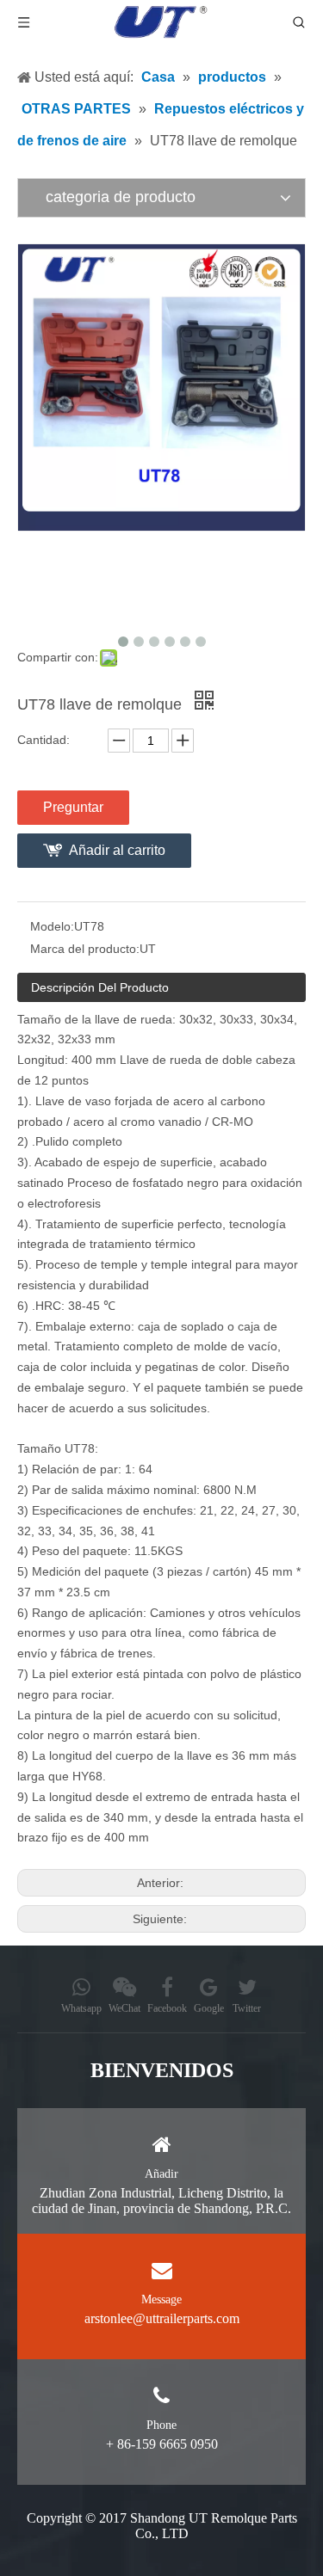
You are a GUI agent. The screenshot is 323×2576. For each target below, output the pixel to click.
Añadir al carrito (117, 850)
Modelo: (52, 926)
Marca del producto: (85, 949)
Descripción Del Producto (100, 987)
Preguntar (73, 807)
